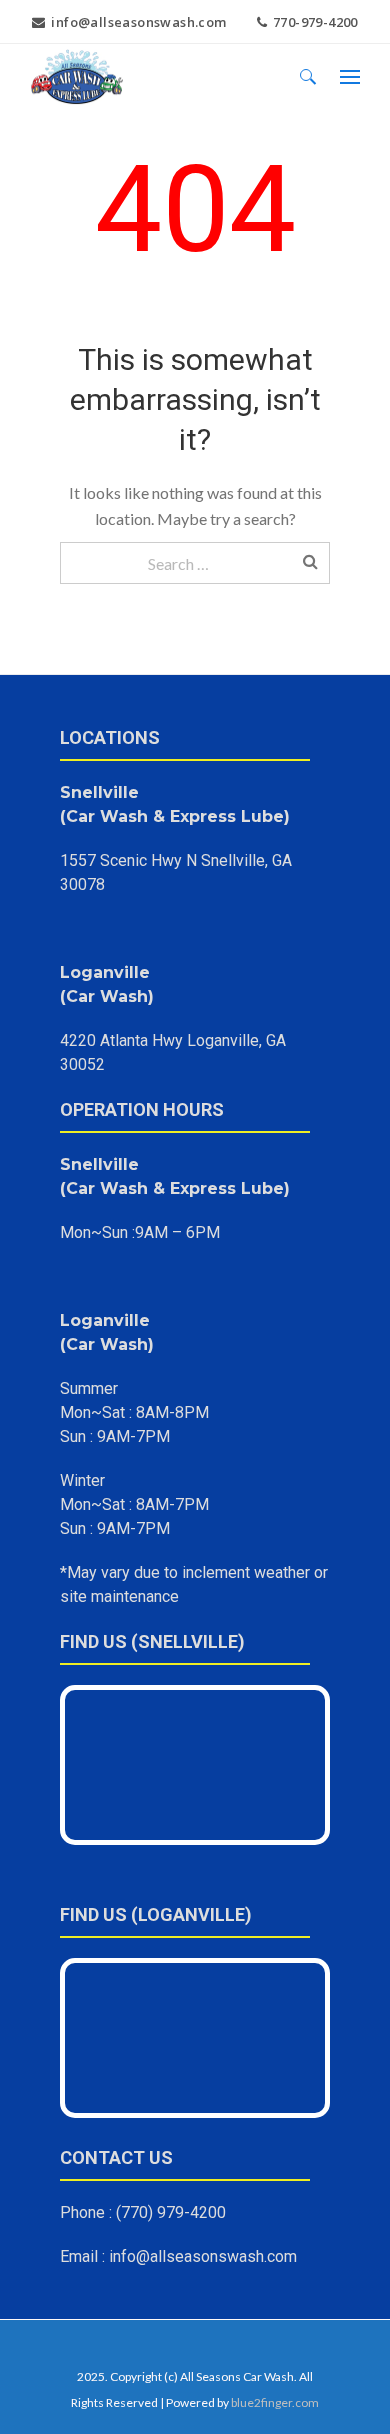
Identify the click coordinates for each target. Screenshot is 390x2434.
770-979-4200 (315, 22)
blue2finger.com (275, 2402)
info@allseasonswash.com (138, 22)
